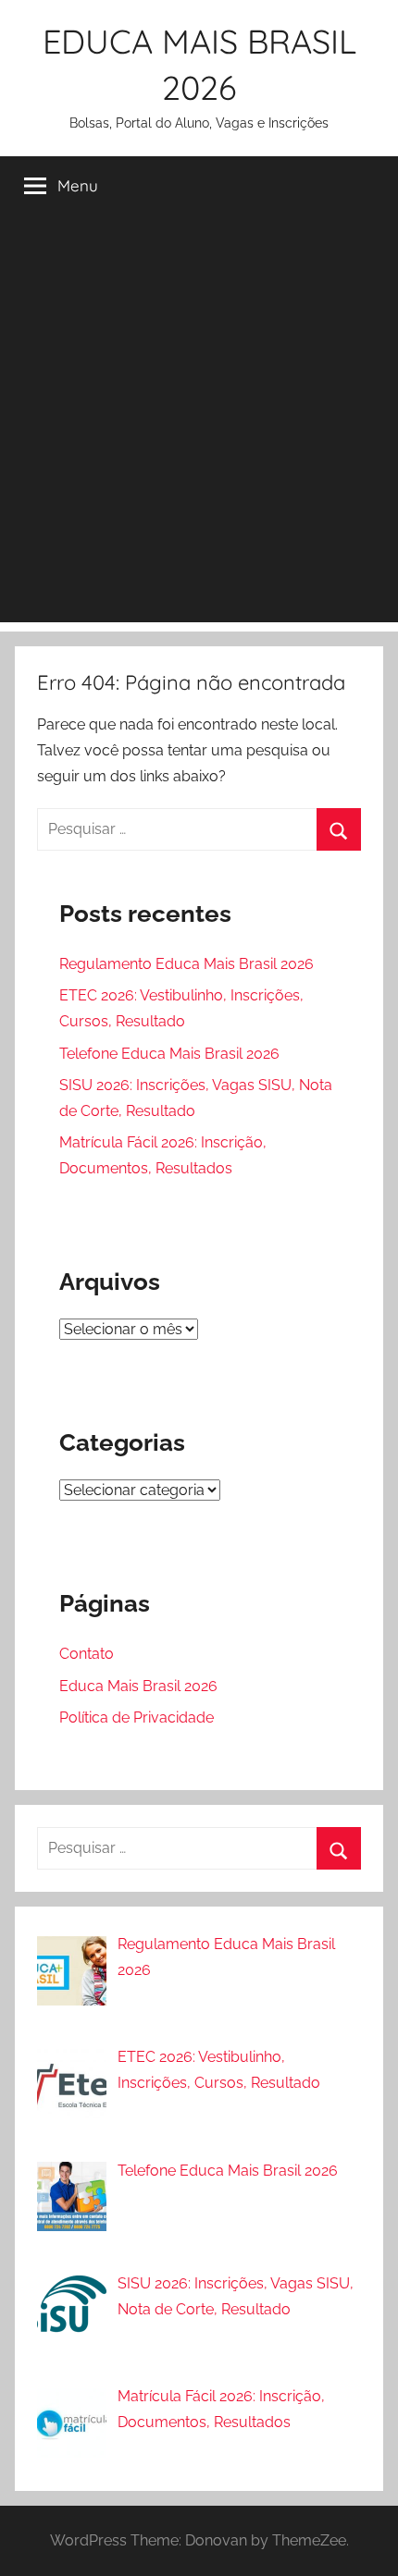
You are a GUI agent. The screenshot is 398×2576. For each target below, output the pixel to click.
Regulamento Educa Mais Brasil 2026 (187, 964)
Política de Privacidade (137, 1717)
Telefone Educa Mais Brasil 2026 (169, 1054)
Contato (87, 1654)
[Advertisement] (199, 423)
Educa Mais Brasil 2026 (138, 1686)
